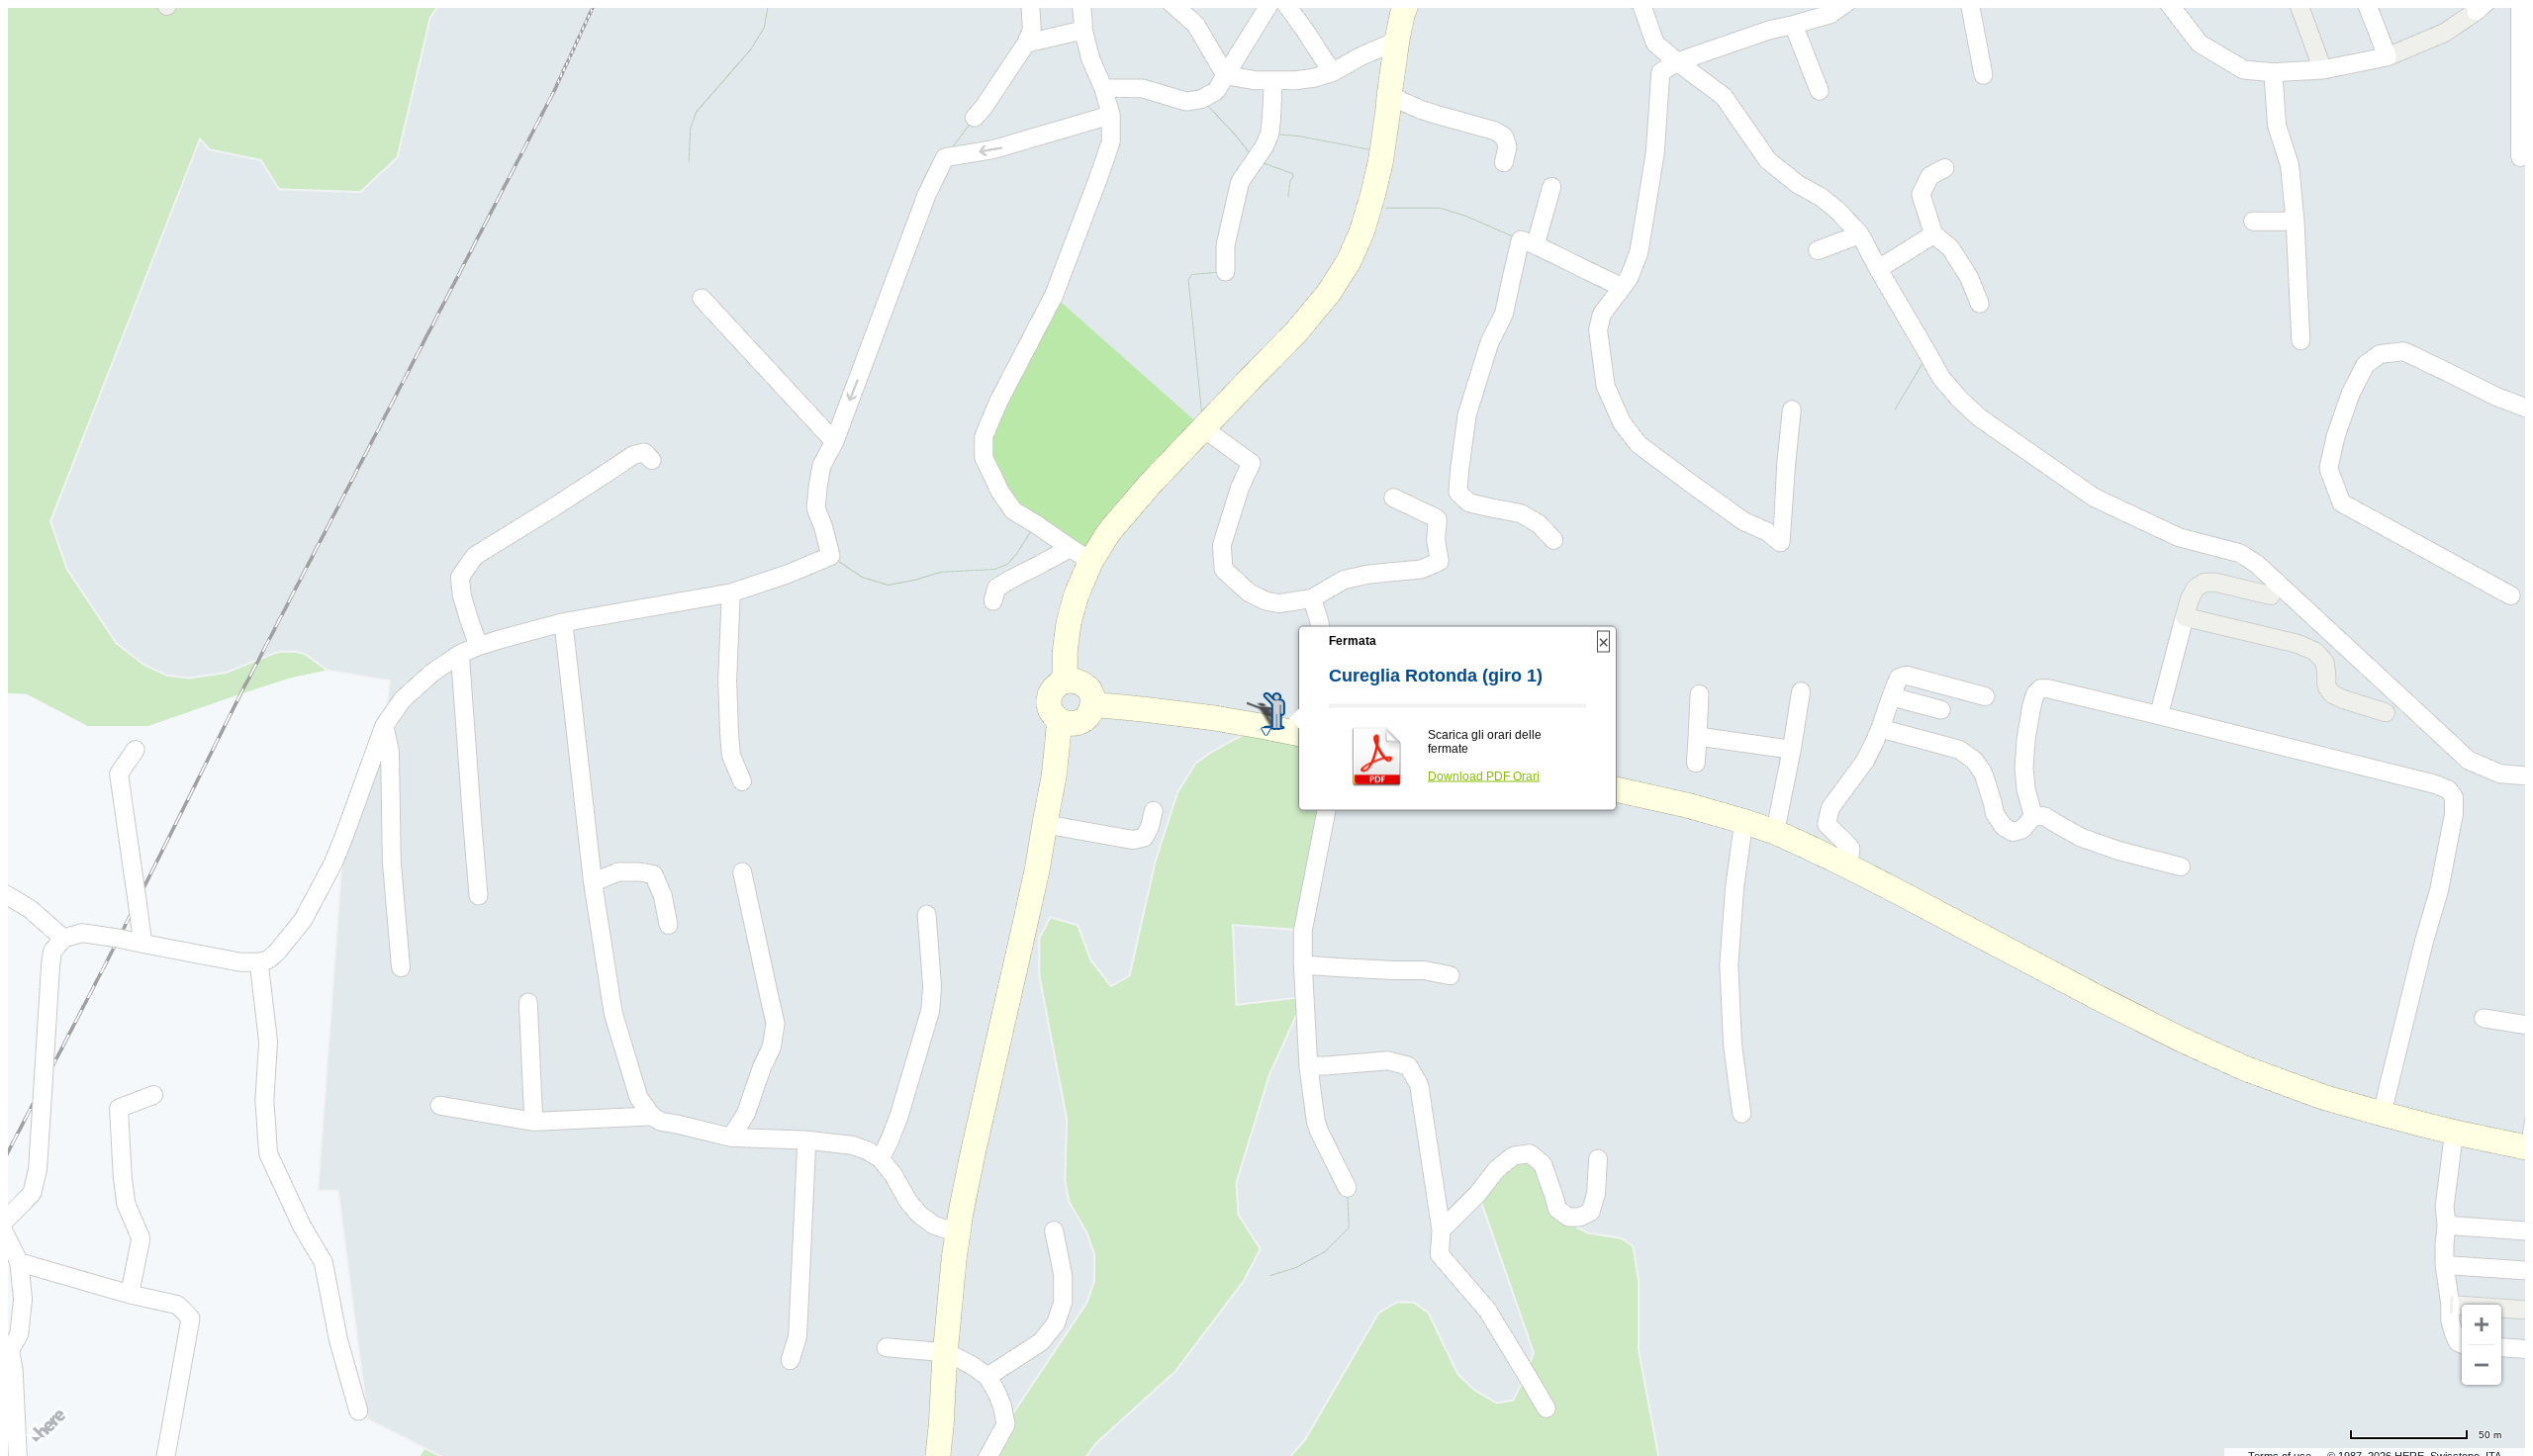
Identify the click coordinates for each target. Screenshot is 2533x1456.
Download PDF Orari (1484, 776)
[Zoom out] (2482, 1365)
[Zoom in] (2482, 1324)
